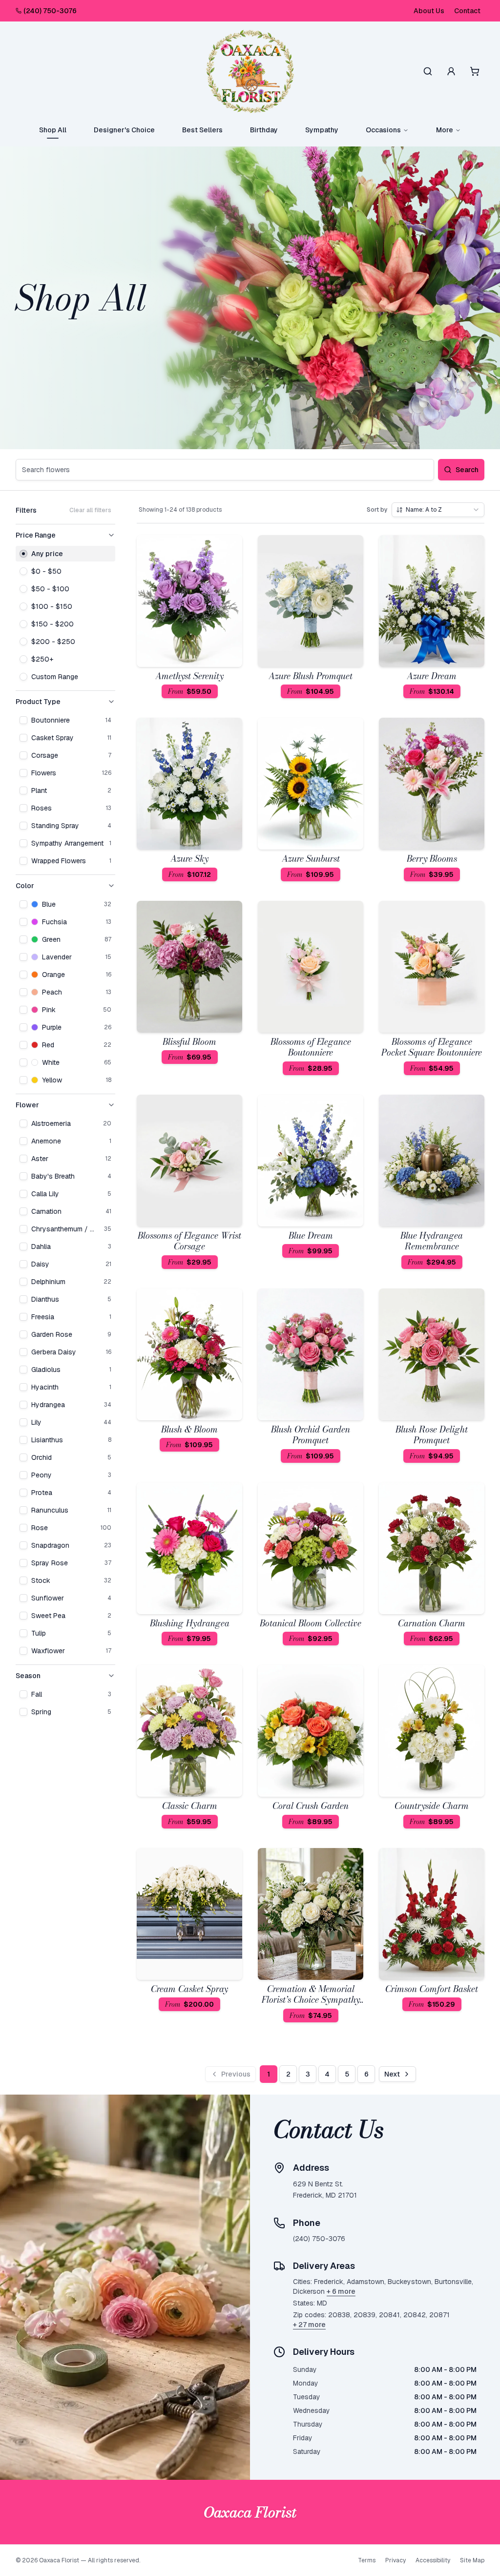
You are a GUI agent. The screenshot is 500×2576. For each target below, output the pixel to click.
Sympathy (322, 130)
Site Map (472, 2560)
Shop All (53, 130)
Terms (367, 2560)
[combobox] (438, 510)
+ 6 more (341, 2291)
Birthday (264, 130)
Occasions (383, 130)
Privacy (396, 2560)
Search (467, 470)
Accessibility (433, 2560)
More (445, 130)
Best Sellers (202, 130)
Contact (467, 11)
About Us (429, 11)
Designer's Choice (124, 130)
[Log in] (451, 71)
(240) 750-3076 (50, 11)
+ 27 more (309, 2325)
